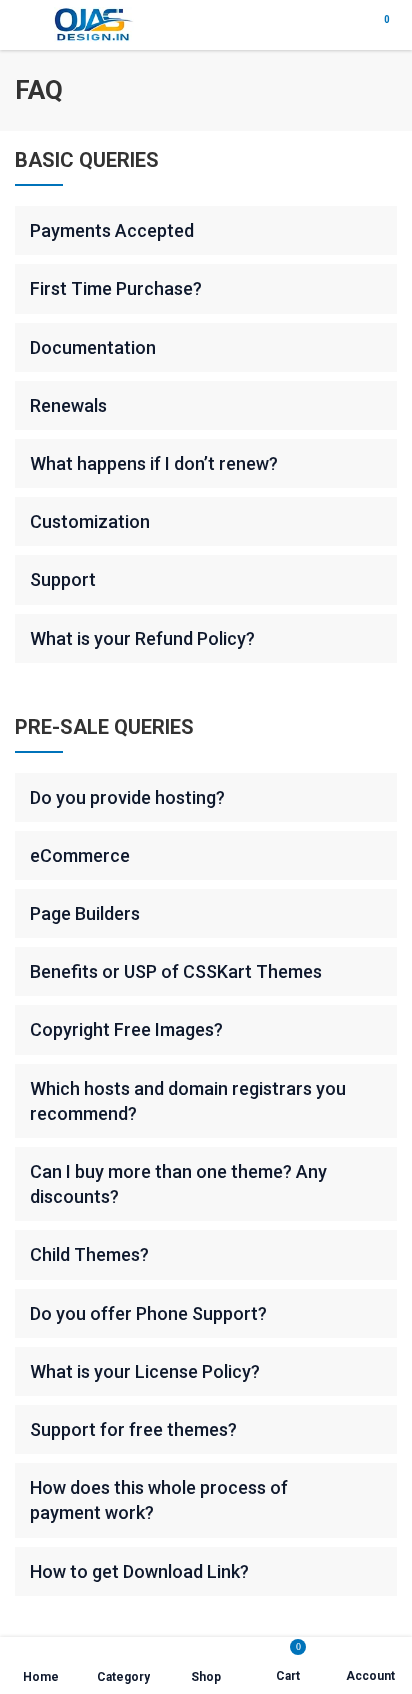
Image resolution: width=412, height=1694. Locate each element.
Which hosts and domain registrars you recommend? (188, 1101)
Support (63, 579)
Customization (90, 521)
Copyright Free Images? (126, 1029)
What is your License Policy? (145, 1371)
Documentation (93, 347)
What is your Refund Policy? (142, 638)
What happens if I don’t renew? (154, 463)
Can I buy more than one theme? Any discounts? (178, 1184)
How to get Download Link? (139, 1571)
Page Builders (85, 913)
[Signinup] (342, 25)
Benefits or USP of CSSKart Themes (176, 971)
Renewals (68, 405)
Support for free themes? (133, 1429)
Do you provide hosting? (127, 797)
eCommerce (80, 855)
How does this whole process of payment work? (159, 1500)
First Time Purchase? (116, 288)
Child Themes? (89, 1254)
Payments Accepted (112, 230)
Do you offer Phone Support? (148, 1313)
